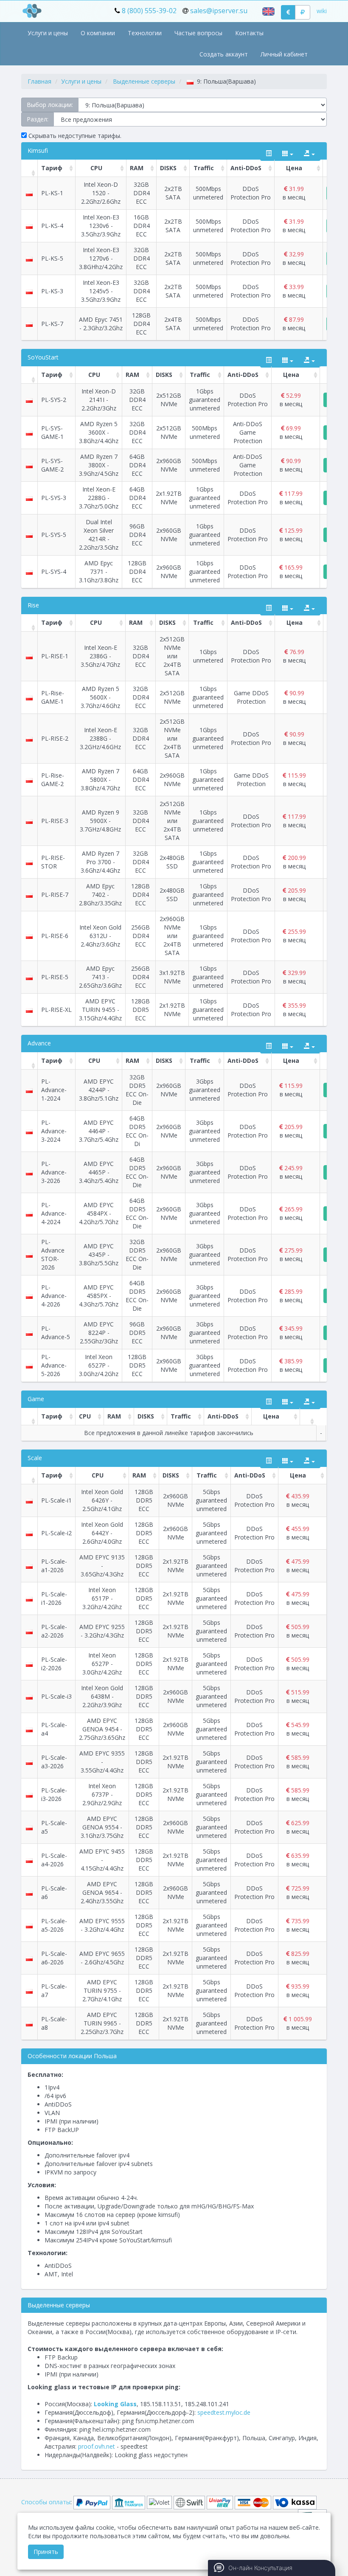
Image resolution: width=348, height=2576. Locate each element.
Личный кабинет (284, 54)
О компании (98, 33)
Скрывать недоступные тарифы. (74, 136)
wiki (322, 11)
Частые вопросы (198, 33)
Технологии (145, 33)
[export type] (309, 154)
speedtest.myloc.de (224, 2412)
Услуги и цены (48, 33)
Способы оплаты (46, 2502)
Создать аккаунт (224, 54)
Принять (46, 2552)
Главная (39, 81)
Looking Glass (115, 2404)
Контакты (249, 33)
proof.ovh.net (97, 2446)
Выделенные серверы (144, 81)
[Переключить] (269, 154)
